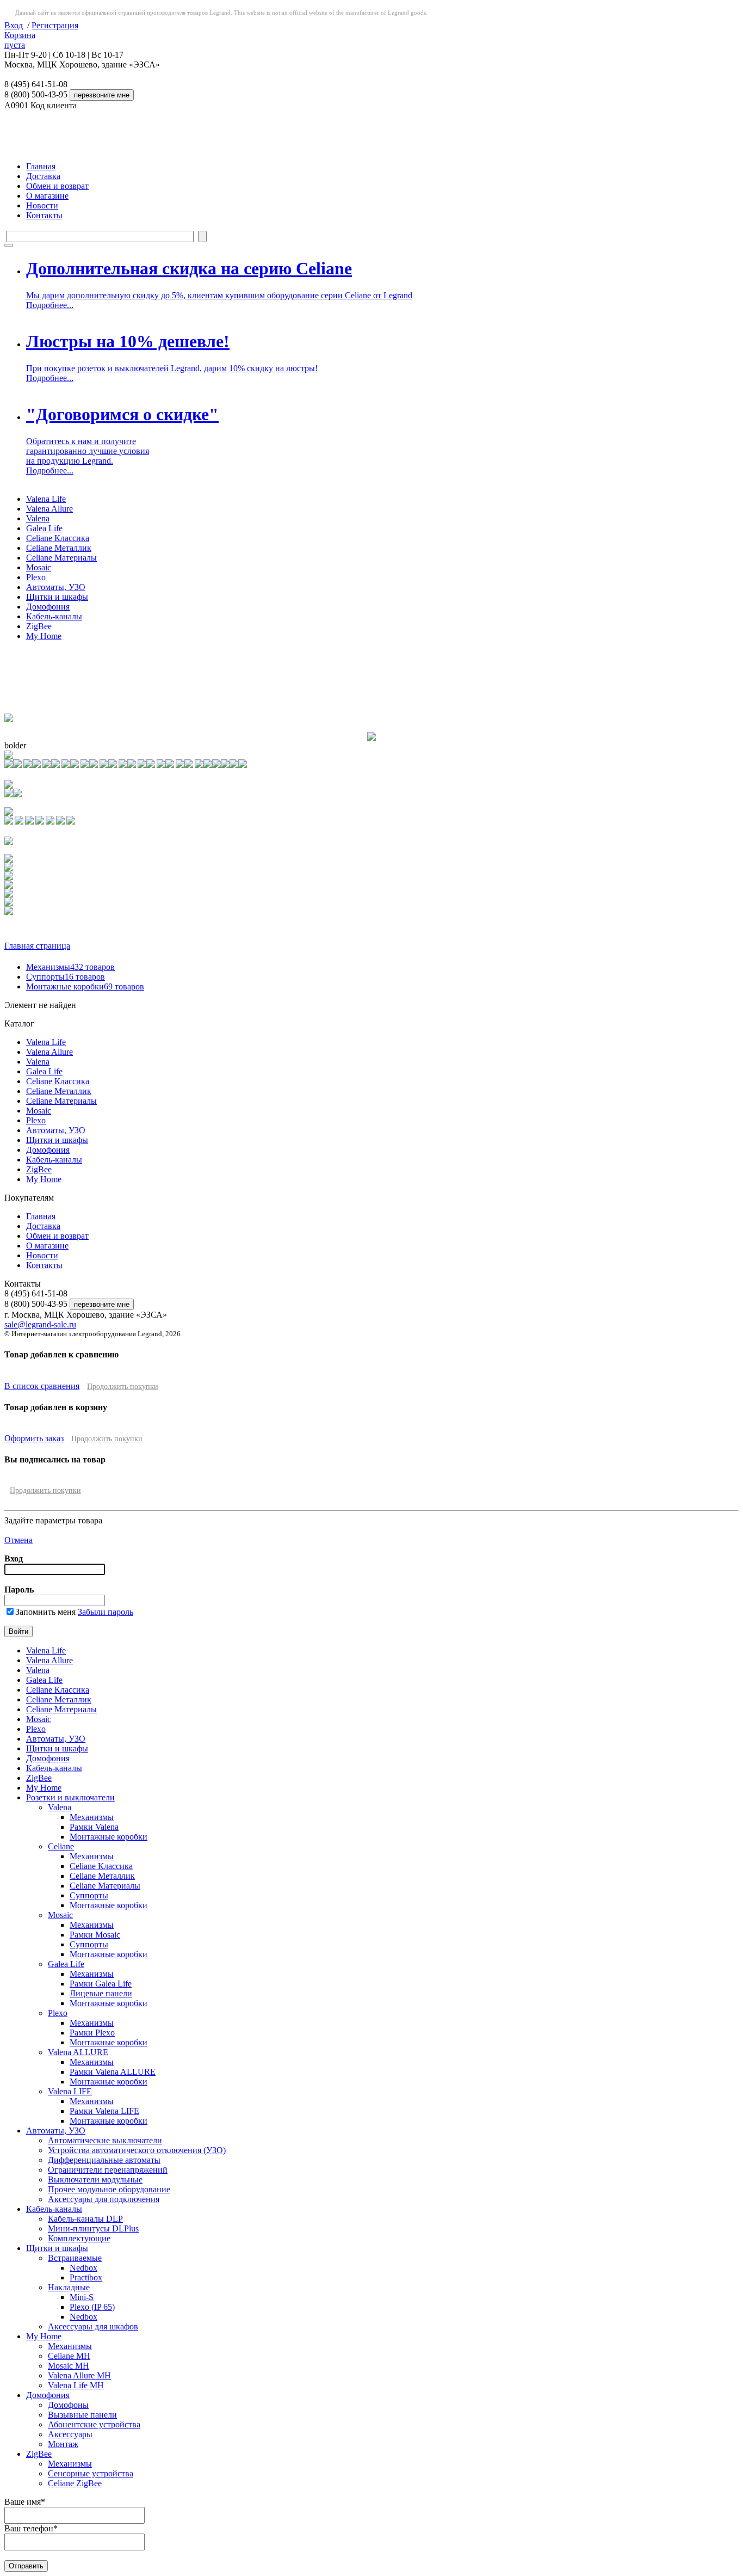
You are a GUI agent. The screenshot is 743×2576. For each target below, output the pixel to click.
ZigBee (39, 626)
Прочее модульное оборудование (109, 2189)
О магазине (47, 196)
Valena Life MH (76, 2385)
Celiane (61, 1846)
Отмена (18, 1540)
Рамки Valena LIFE (104, 2111)
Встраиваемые (75, 2258)
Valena (38, 518)
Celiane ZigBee (75, 2483)
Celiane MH (69, 2356)
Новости (42, 205)
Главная (41, 166)
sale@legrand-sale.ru (40, 1324)
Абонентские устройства (94, 2424)
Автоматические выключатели (105, 2140)
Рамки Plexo (92, 2033)
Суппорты (66, 977)
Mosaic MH (69, 2366)
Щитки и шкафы (57, 597)
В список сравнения (42, 1386)
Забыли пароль (106, 1612)
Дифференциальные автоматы (104, 2160)
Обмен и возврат (57, 186)
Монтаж (63, 2444)
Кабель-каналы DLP (85, 2219)
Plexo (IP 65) (92, 2307)
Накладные (69, 2287)
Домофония (48, 607)
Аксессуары (70, 2434)
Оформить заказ (34, 1438)
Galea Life (44, 528)
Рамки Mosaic (95, 1935)
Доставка (43, 176)
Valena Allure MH (79, 2375)
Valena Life (46, 499)
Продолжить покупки (123, 1387)
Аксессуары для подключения (104, 2199)
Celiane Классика (58, 538)
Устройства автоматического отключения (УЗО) (137, 2150)
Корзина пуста (20, 40)
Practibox (86, 2277)
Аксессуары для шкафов (93, 2326)
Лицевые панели (101, 1993)
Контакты (44, 215)
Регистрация (55, 25)
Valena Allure (49, 509)
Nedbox (83, 2268)
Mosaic (39, 567)
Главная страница (37, 946)
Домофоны (68, 2405)
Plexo (36, 577)
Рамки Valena (94, 1827)
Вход (14, 25)
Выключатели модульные (95, 2180)
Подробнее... (50, 305)
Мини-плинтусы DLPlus (93, 2228)
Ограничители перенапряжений (108, 2170)
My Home (44, 636)
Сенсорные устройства (91, 2473)
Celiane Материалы (61, 558)
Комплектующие (79, 2238)
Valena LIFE (70, 2091)
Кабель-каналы (54, 616)
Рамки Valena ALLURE (113, 2072)
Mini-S (82, 2297)
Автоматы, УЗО (56, 587)
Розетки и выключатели (70, 1797)
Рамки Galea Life (101, 1984)
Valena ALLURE (78, 2052)
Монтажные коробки (85, 986)
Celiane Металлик (59, 548)
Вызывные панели (82, 2415)
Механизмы (70, 967)
